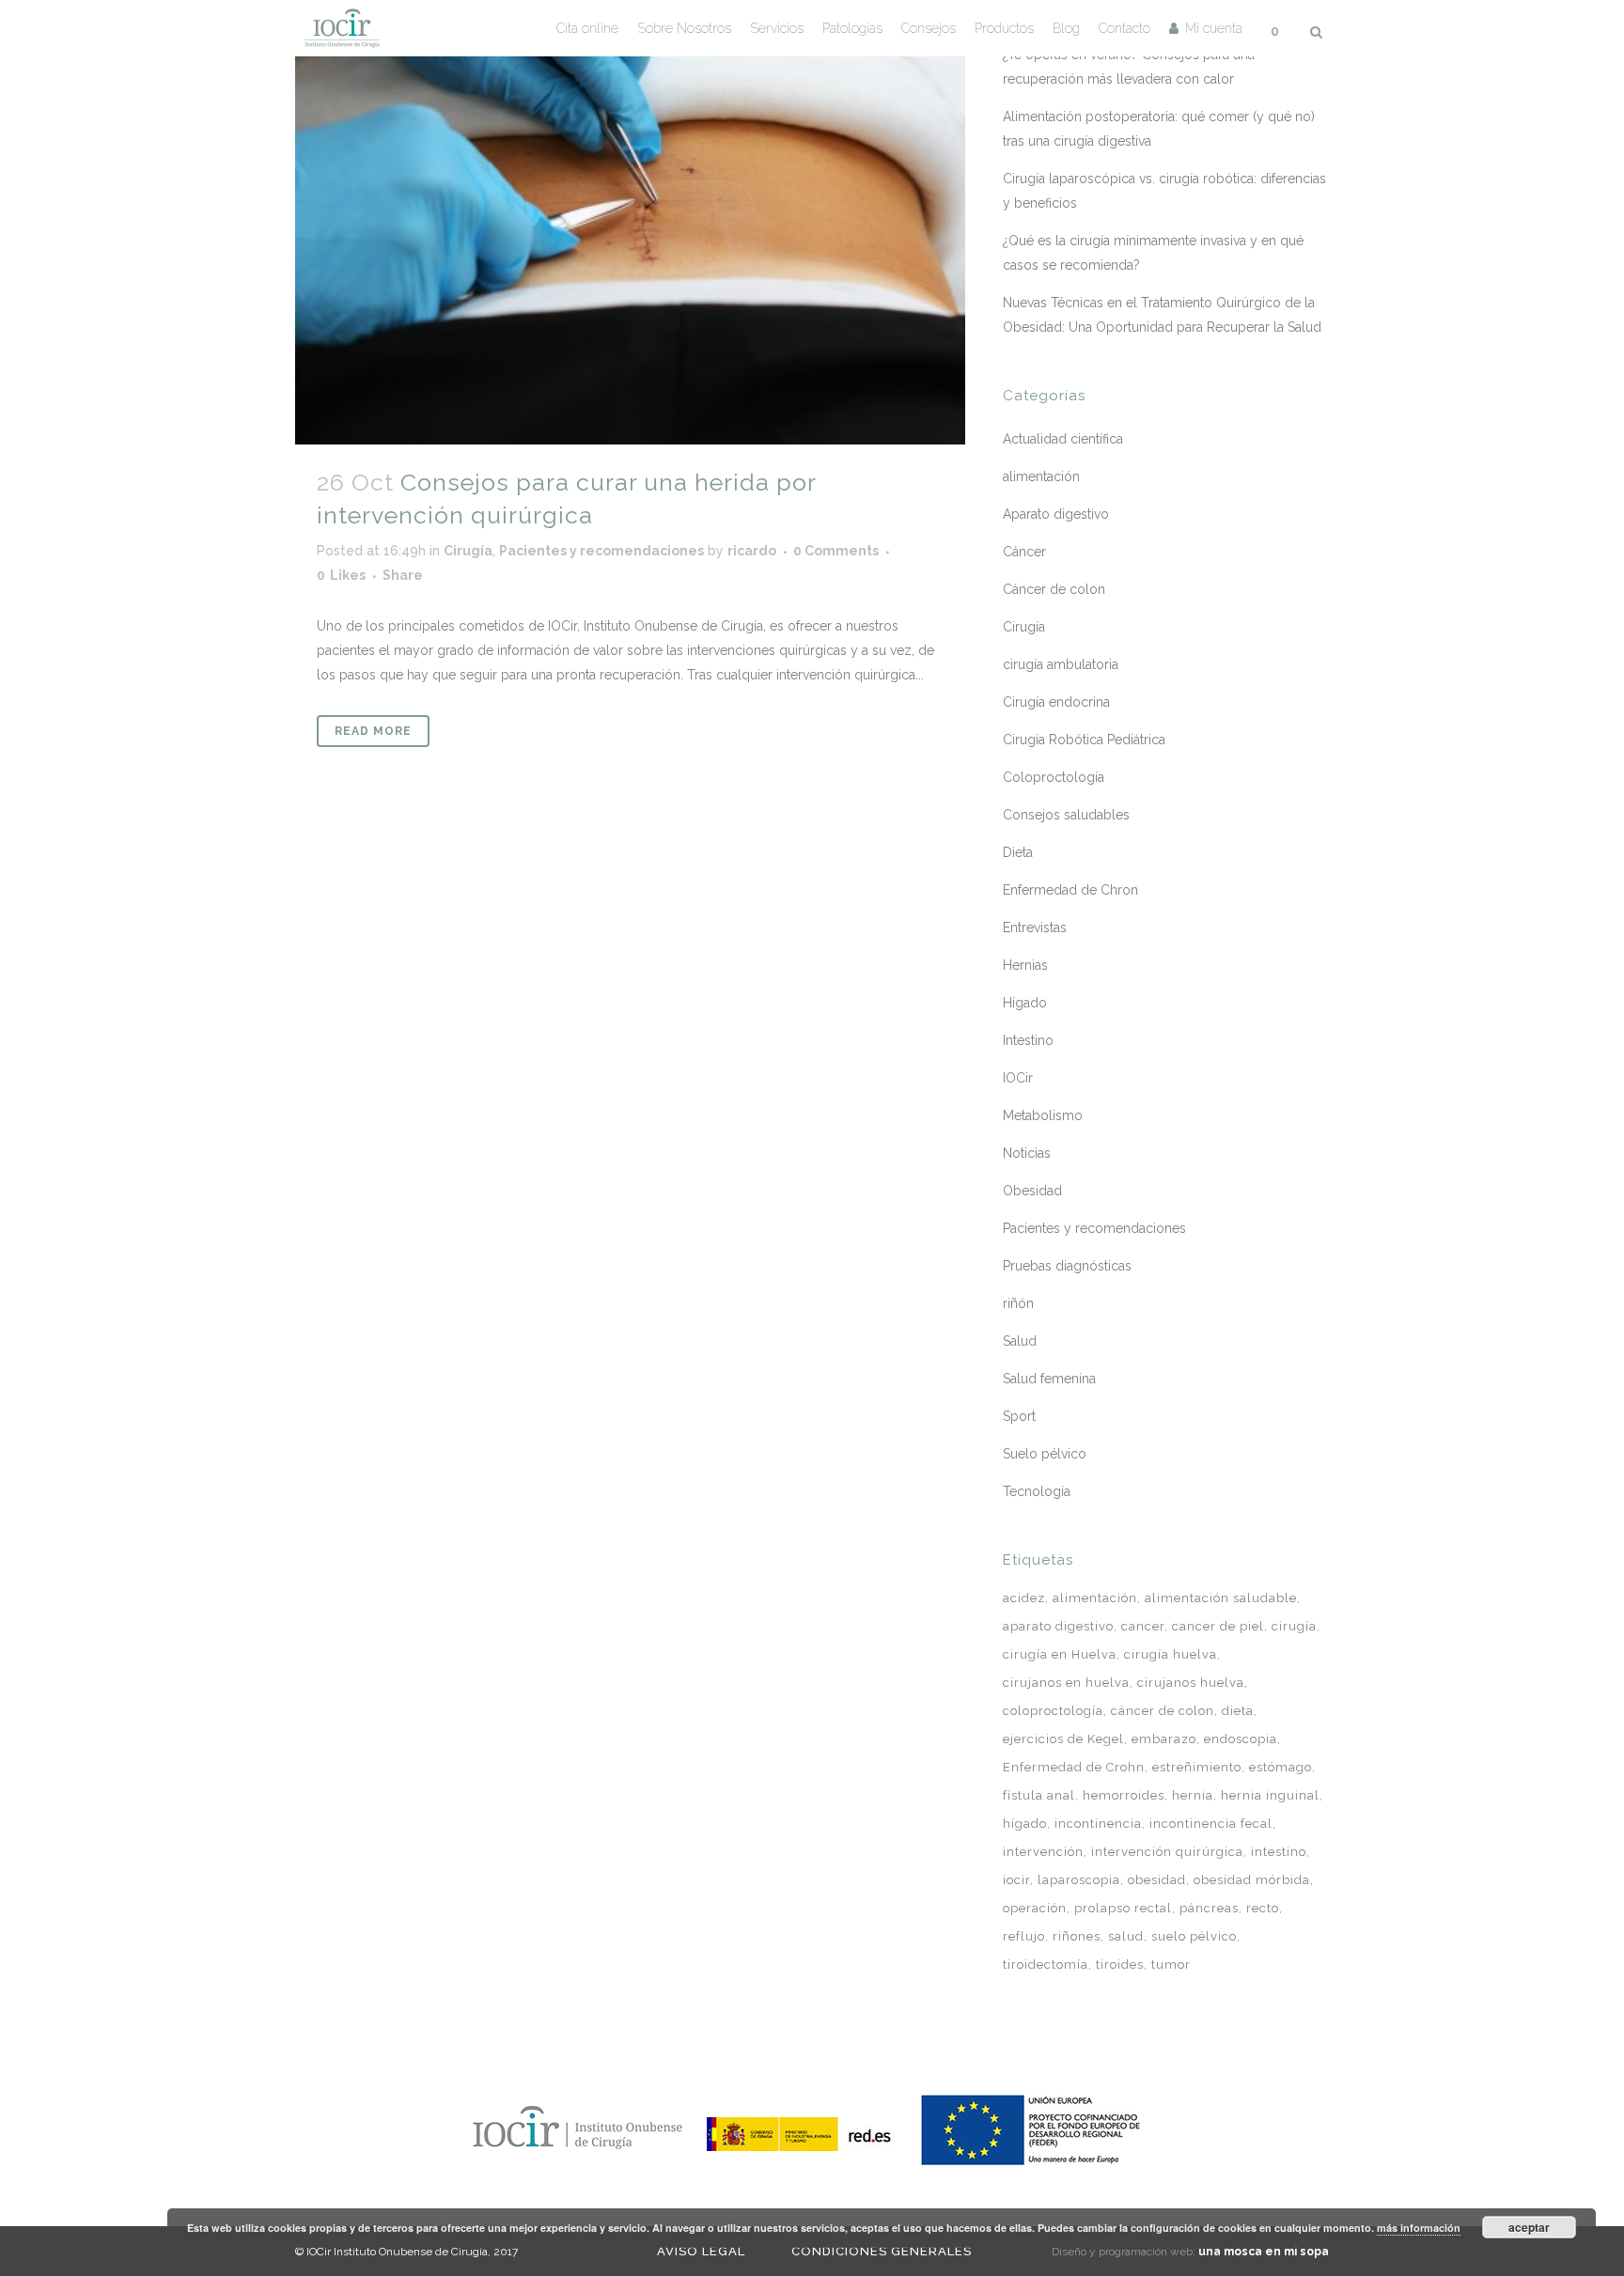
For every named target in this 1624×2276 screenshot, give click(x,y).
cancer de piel (1218, 1626)
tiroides (1120, 1964)
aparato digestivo (1058, 1626)
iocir (1016, 1880)
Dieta (1018, 852)
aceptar (1529, 2227)
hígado (1025, 1824)
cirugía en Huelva (1060, 1654)
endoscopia (1241, 1739)
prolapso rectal (1123, 1908)
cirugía (1294, 1626)
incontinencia (1098, 1824)
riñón (1018, 1303)
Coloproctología (1054, 777)
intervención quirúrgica (1167, 1852)
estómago (1280, 1767)
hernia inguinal (1270, 1795)
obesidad (1157, 1880)
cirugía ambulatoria (1061, 664)
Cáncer (1024, 552)
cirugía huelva (1171, 1654)
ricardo (752, 551)
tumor (1171, 1964)
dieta (1238, 1711)
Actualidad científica (1063, 439)
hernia (1193, 1795)
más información (1419, 2228)
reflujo (1024, 1936)
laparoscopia (1079, 1880)
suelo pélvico (1194, 1936)
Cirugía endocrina (1056, 702)
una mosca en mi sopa (1264, 2252)
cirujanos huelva (1191, 1683)
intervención (1043, 1852)
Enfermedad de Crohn (1074, 1767)
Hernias (1025, 965)
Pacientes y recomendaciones (601, 551)
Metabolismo (1043, 1115)
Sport (1019, 1416)
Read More (373, 731)
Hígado (1025, 1003)
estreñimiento (1197, 1767)
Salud (1020, 1341)
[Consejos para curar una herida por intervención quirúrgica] (630, 222)
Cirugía (468, 551)
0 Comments (836, 551)
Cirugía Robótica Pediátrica (1084, 740)
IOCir (1018, 1078)
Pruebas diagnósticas (1067, 1266)
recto (1263, 1908)
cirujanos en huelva (1066, 1683)
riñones (1077, 1936)
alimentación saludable (1221, 1598)
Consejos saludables (1066, 815)
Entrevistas (1035, 928)
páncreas (1209, 1908)
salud (1126, 1936)
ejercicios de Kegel (1063, 1739)
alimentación (1041, 476)
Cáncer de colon (1054, 589)
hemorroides (1124, 1795)
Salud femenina (1049, 1379)
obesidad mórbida (1252, 1880)
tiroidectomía (1046, 1964)
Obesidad (1032, 1191)
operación (1035, 1908)
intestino (1279, 1852)
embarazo (1164, 1739)
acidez (1024, 1598)
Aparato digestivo (1056, 514)
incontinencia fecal (1211, 1824)
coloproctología (1053, 1711)
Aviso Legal (701, 2251)
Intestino (1028, 1040)
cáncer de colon (1163, 1711)
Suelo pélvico (1045, 1454)
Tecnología (1037, 1491)
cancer (1143, 1626)
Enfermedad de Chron (1070, 890)
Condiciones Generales (882, 2251)
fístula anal (1039, 1795)
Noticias (1027, 1153)
